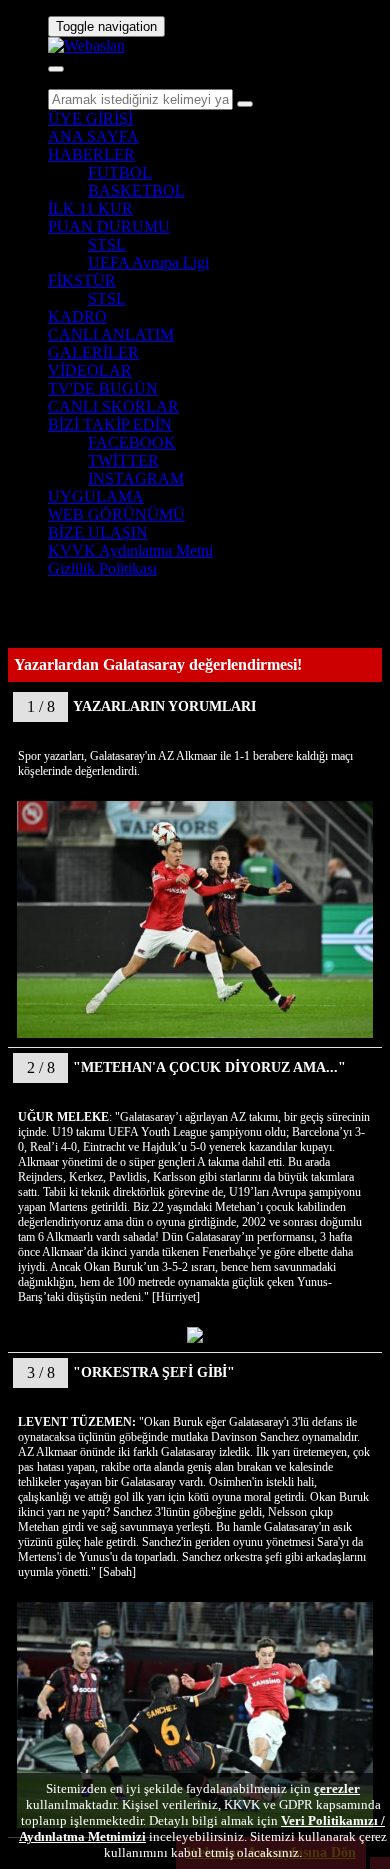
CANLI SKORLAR (113, 406)
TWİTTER (123, 460)
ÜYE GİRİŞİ (90, 118)
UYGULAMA (96, 496)
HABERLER (91, 154)
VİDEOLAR (90, 370)
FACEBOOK (132, 442)
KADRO (77, 316)
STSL (107, 244)
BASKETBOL (136, 190)
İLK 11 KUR (90, 208)
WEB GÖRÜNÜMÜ (116, 514)
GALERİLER (93, 352)
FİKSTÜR (82, 280)
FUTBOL (120, 172)
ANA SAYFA (93, 136)
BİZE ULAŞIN (98, 532)
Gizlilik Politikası (102, 568)
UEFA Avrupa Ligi (148, 262)
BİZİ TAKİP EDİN (110, 424)
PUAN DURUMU (109, 226)
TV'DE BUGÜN (103, 388)
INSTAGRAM (136, 478)
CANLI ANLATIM (111, 334)
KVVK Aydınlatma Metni (130, 550)
